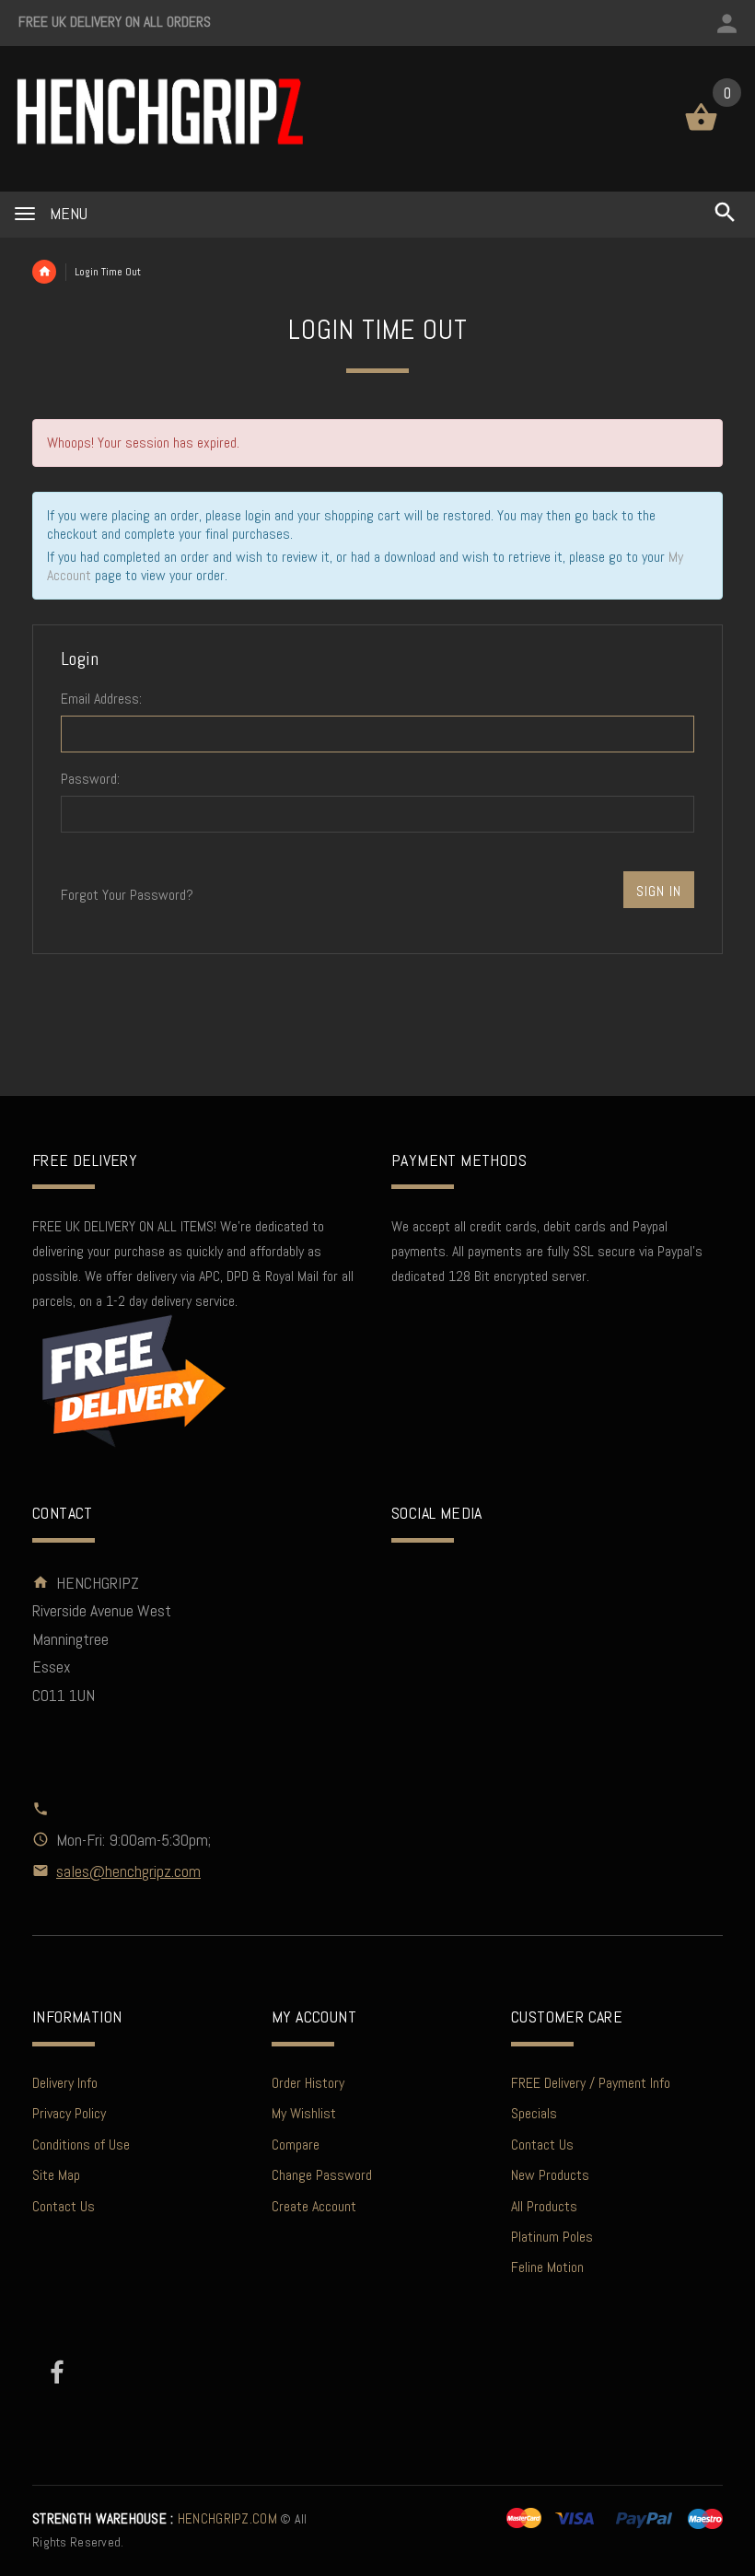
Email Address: (101, 699)
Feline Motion (547, 2267)
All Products (544, 2206)
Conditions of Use (81, 2145)
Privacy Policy (69, 2113)
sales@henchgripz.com (128, 1871)
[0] (701, 129)
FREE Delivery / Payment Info (591, 2083)
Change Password (322, 2175)
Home (44, 272)
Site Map (56, 2175)
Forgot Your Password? (127, 895)
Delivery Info (65, 2083)
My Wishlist (304, 2113)
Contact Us (64, 2206)
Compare (296, 2145)
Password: (90, 779)
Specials (534, 2113)
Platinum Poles (552, 2237)
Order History (308, 2083)
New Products (550, 2175)
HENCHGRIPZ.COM (155, 2519)
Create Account (314, 2206)
